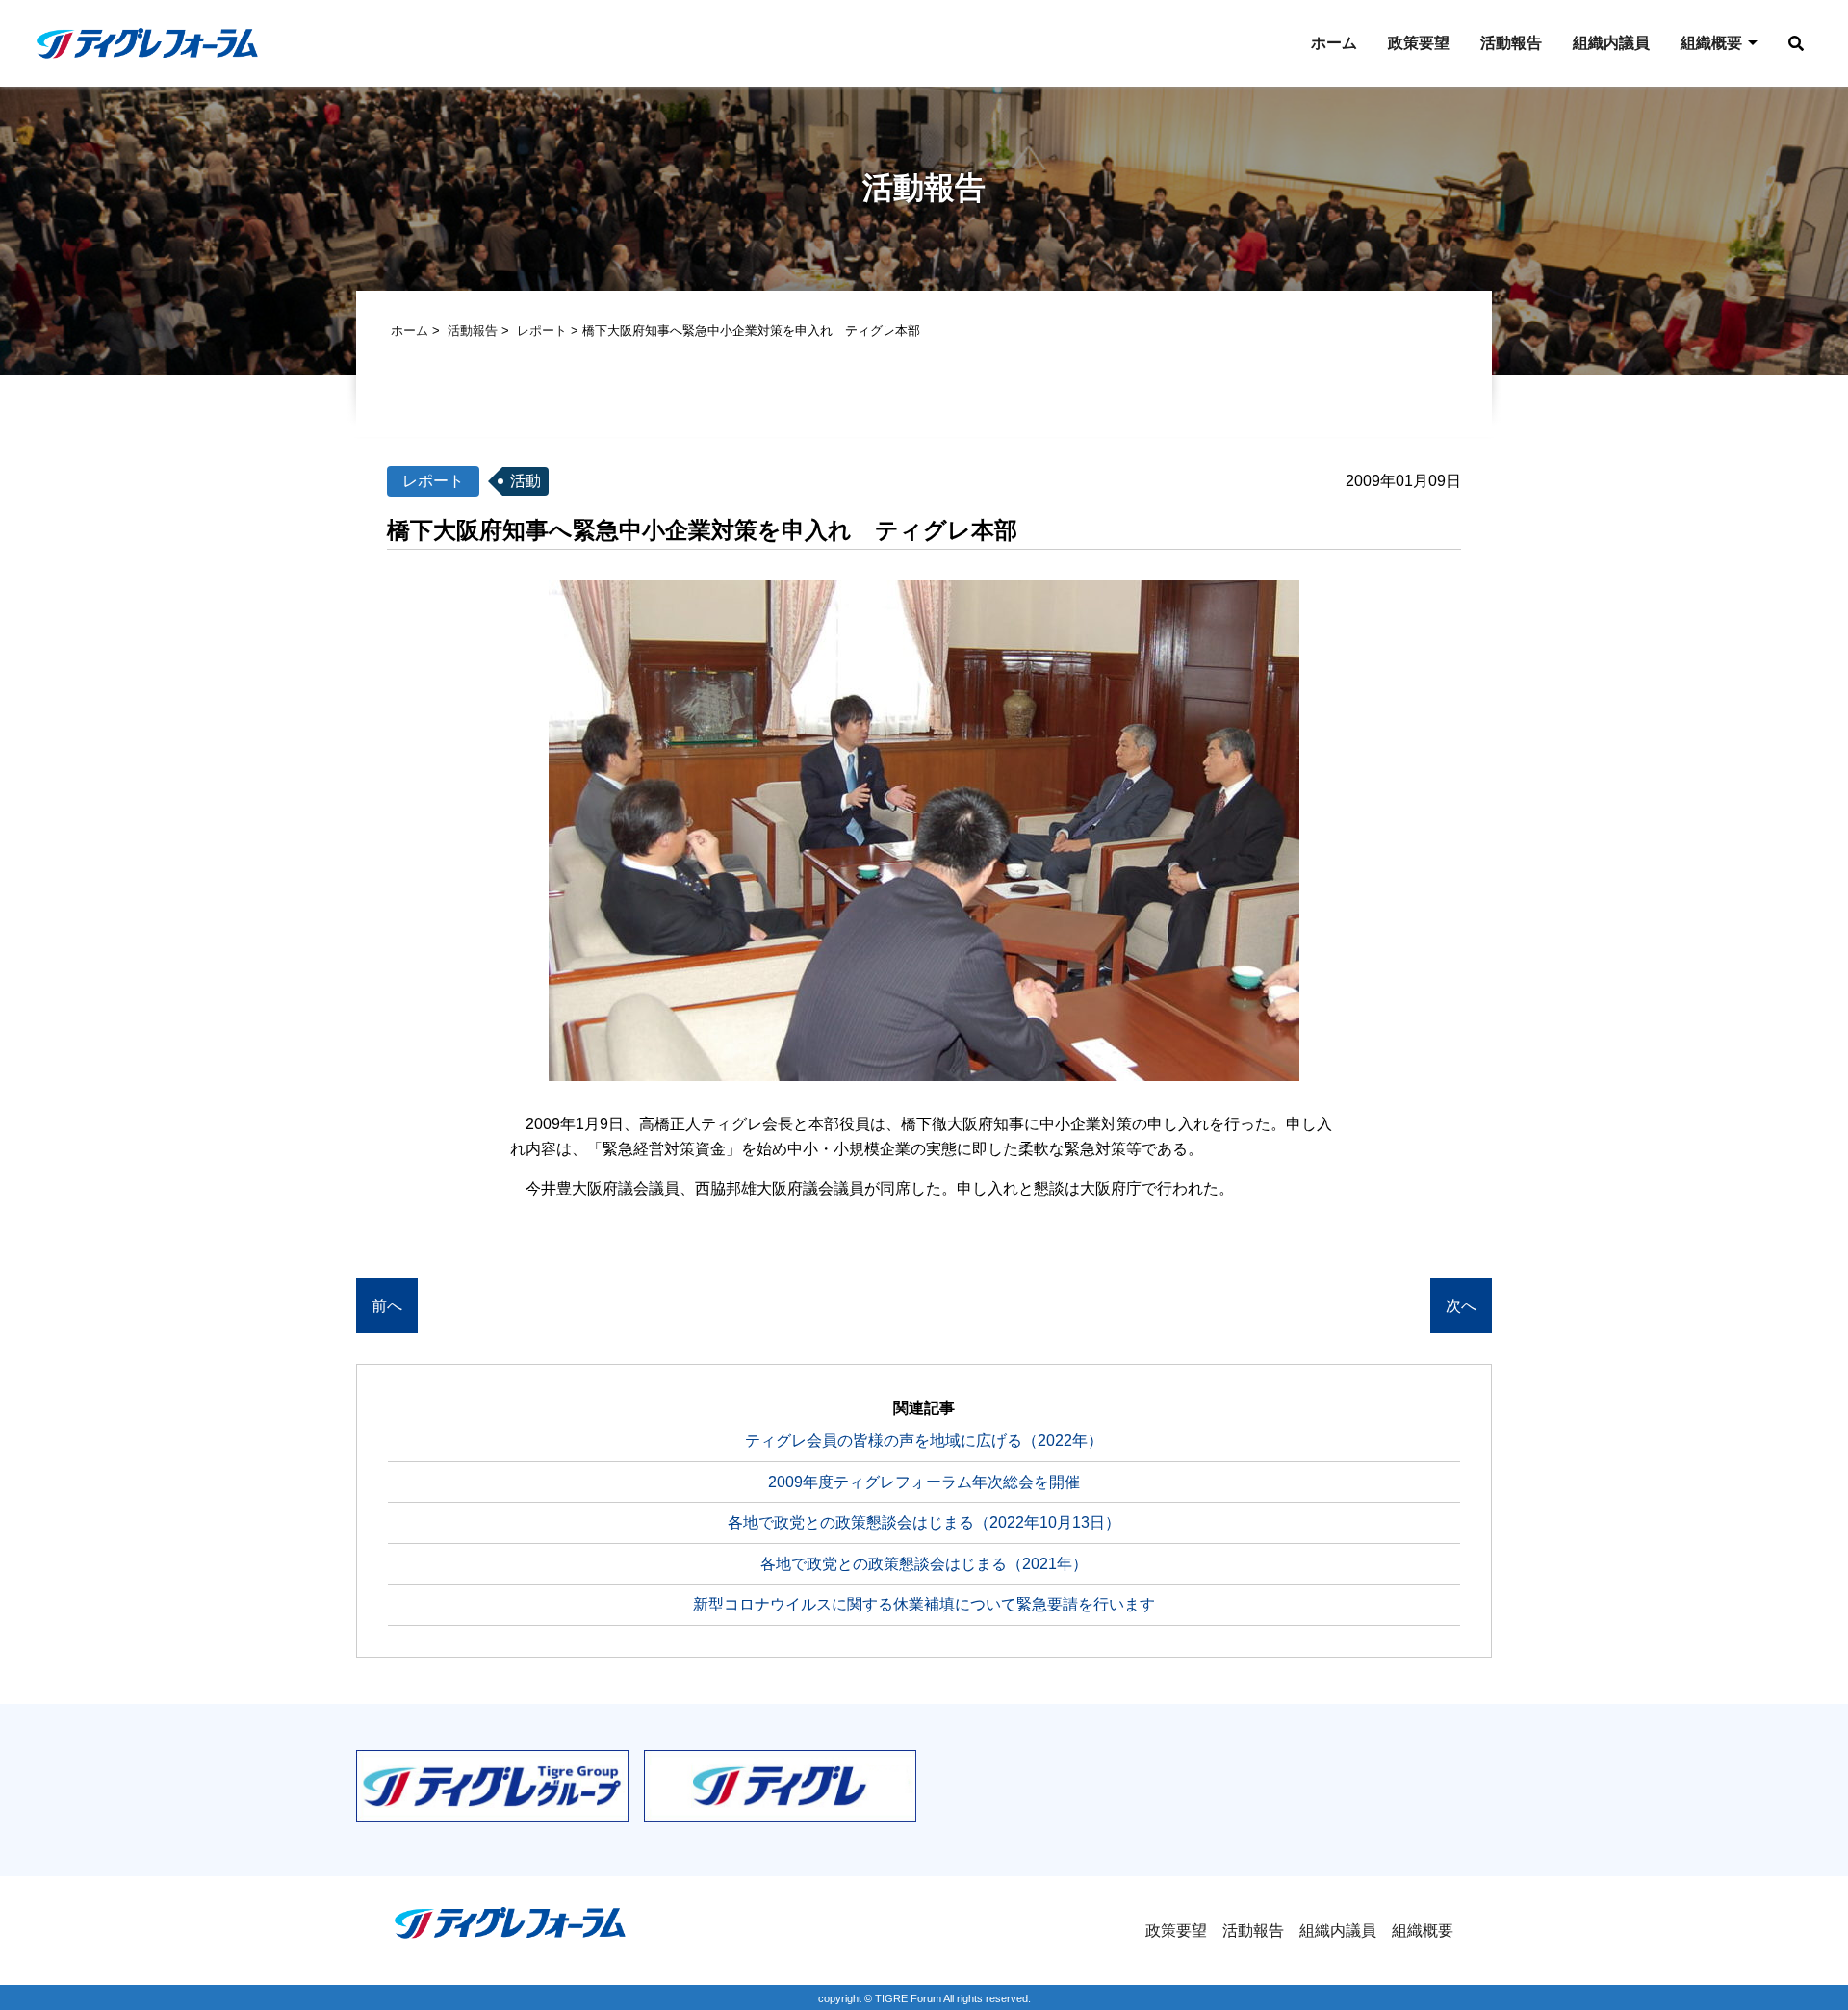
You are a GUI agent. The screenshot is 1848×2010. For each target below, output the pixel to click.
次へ (1461, 1306)
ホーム (1334, 43)
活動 (526, 481)
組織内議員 (1611, 43)
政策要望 (1419, 43)
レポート (542, 331)
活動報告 (1511, 43)
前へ (387, 1306)
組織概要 (1711, 43)
